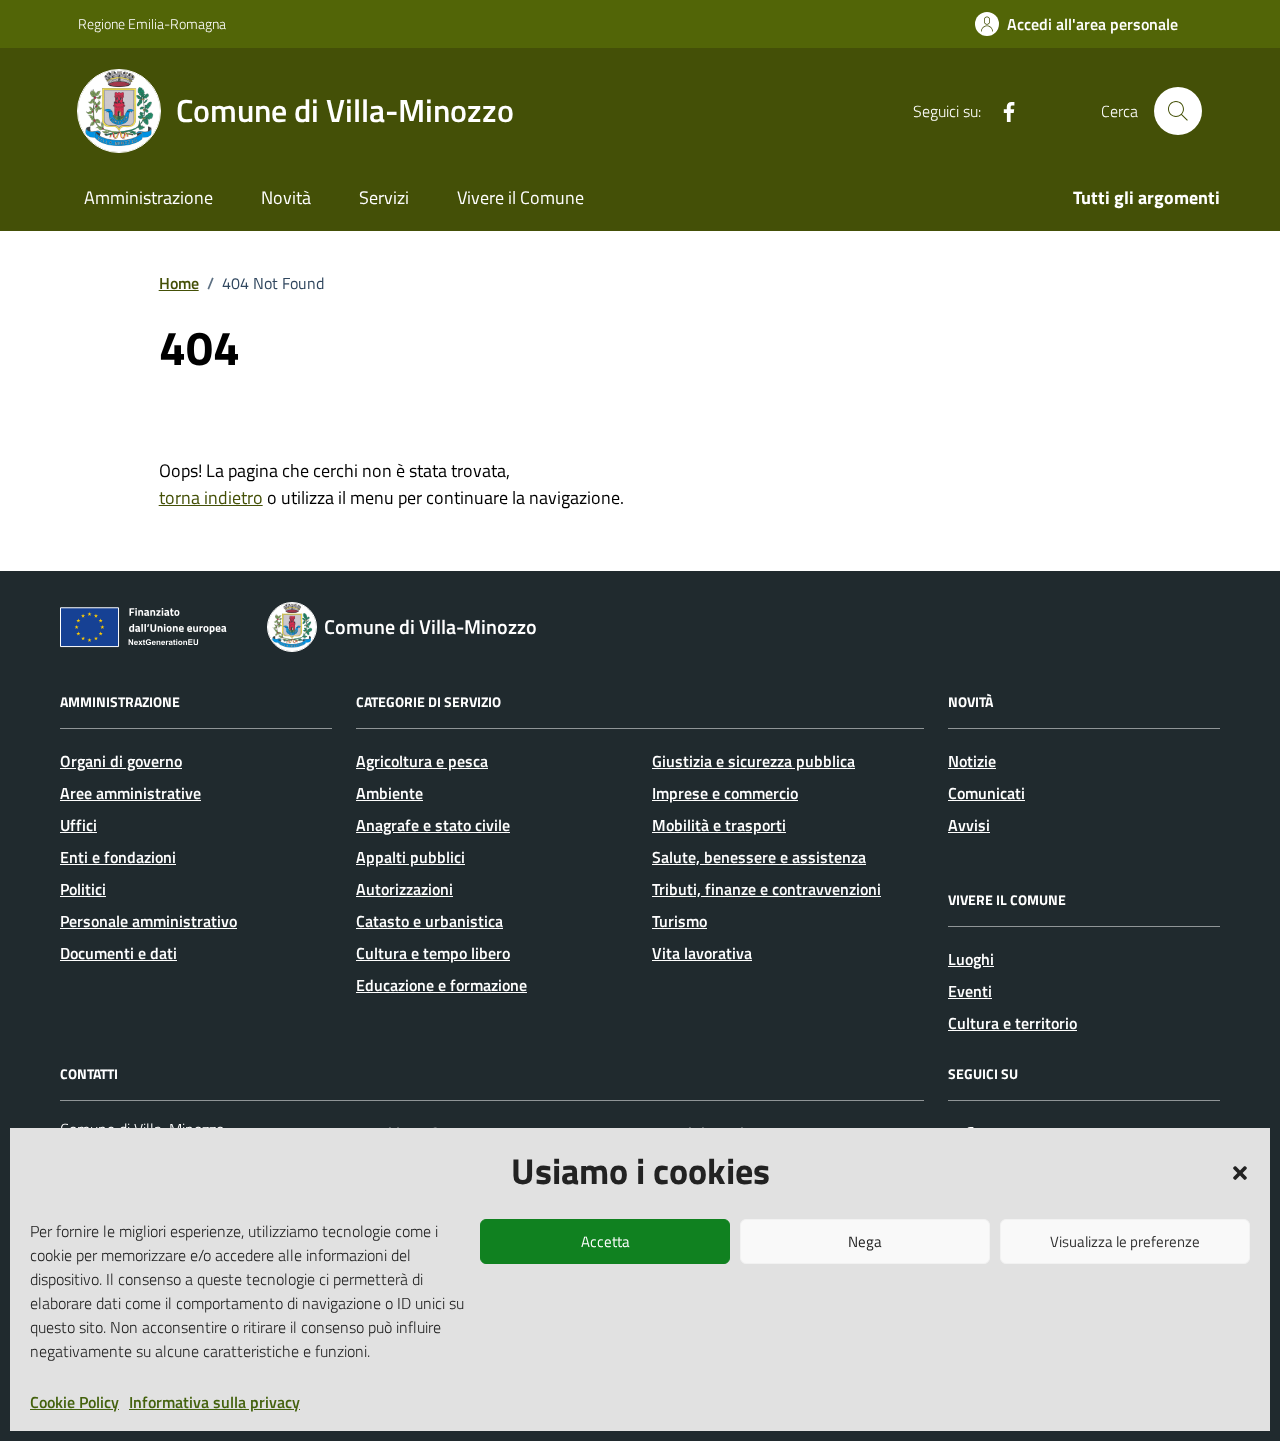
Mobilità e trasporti (719, 825)
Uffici (78, 825)
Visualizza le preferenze (1125, 1241)
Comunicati (986, 793)
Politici (83, 889)
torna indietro (211, 497)
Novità (286, 197)
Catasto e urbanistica (429, 921)
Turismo (679, 921)
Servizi (384, 197)
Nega (865, 1241)
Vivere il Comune (520, 197)
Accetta (605, 1241)
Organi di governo (121, 761)
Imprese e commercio (725, 793)
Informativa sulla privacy (214, 1402)
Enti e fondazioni (118, 857)
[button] (1240, 1171)
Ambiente (389, 793)
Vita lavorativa (702, 953)
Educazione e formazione (441, 985)
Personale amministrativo (148, 921)
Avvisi (969, 825)
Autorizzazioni (404, 889)
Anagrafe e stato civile (433, 825)
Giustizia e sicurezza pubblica (753, 761)
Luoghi (971, 959)
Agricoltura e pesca (422, 761)
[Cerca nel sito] (1178, 111)
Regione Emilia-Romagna (152, 23)
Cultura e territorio (1012, 1023)
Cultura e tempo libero (433, 953)
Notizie (972, 761)
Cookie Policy (74, 1402)
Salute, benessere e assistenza (759, 857)
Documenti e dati (118, 953)
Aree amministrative (130, 793)
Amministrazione (148, 197)
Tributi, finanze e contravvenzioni (766, 889)
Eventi (970, 991)
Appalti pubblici (410, 857)
